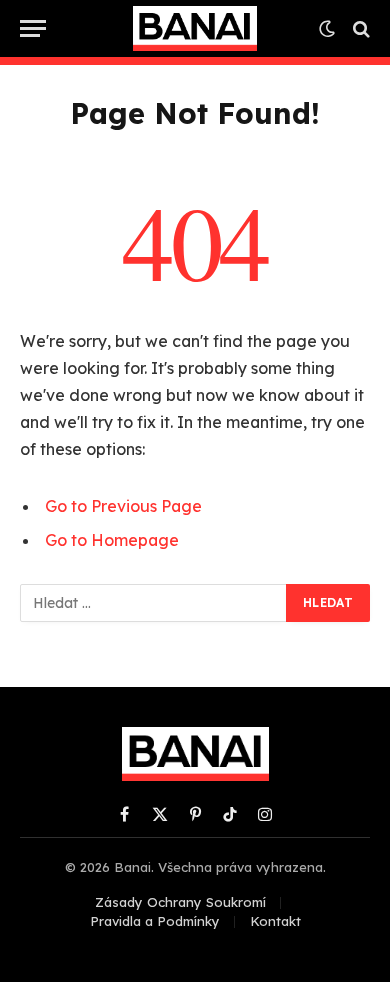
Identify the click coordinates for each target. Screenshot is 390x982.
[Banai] (195, 28)
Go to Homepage (112, 540)
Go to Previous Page (123, 506)
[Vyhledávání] (154, 603)
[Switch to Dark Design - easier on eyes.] (327, 29)
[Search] (359, 28)
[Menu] (33, 28)
